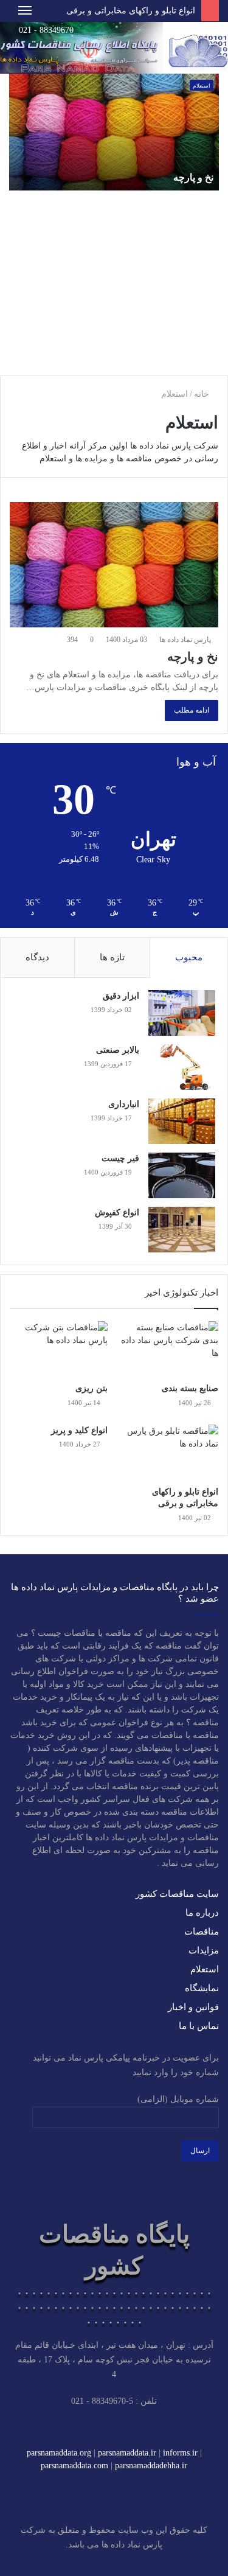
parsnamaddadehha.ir (151, 2466)
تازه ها (112, 957)
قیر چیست (120, 1158)
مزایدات (204, 1950)
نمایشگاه (202, 1988)
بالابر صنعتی (118, 1050)
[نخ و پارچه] (114, 565)
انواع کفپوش (117, 1213)
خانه (203, 394)
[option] (114, 220)
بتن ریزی (92, 1388)
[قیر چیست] (182, 1175)
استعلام (202, 86)
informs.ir (180, 2453)
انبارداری (124, 1104)
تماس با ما (199, 2026)
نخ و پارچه (193, 177)
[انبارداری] (182, 1121)
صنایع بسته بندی (190, 1388)
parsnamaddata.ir (127, 2453)
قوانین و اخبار (193, 2007)
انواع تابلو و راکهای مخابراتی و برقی (131, 11)
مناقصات (202, 1932)
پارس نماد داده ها (186, 640)
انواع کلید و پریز (79, 1430)
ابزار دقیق (121, 996)
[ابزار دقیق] (182, 1013)
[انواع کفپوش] (182, 1230)
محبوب (189, 957)
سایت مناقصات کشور (177, 1894)
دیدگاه (37, 957)
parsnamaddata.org (59, 2453)
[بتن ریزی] (59, 1349)
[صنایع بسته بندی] (169, 1349)
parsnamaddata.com (74, 2466)
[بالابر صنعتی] (182, 1067)
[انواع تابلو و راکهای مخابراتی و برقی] (169, 1452)
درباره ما (202, 1913)
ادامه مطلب (192, 710)
